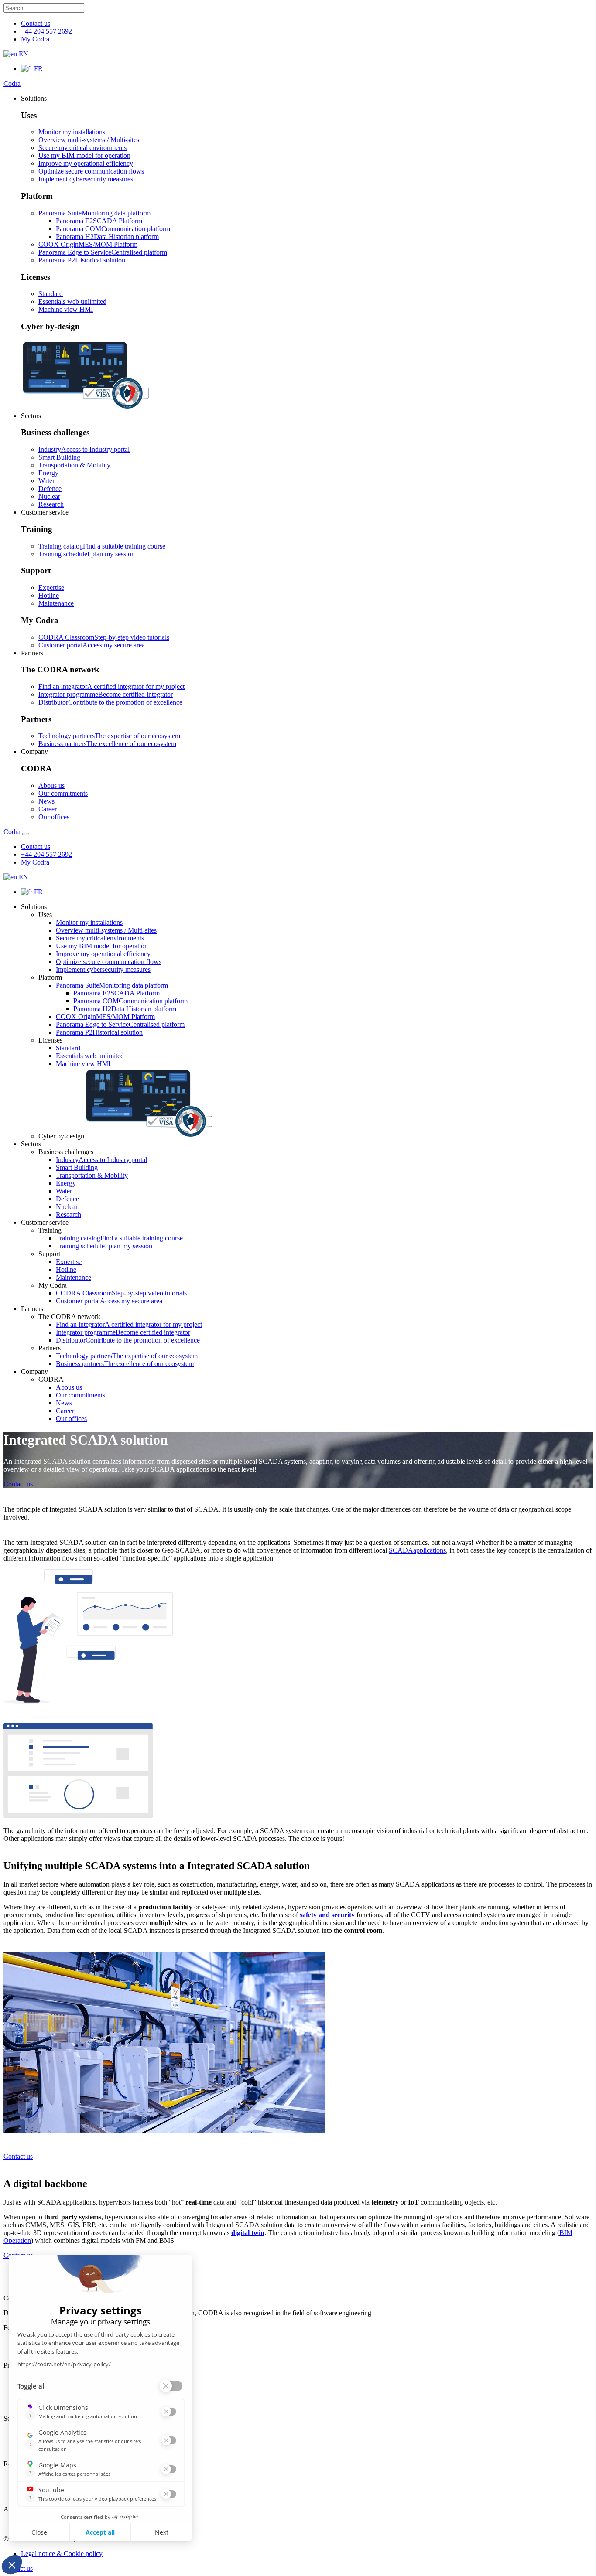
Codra (12, 83)
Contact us (18, 1484)
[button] (34, 98)
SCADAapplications (417, 1550)
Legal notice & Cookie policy (62, 2554)
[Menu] (26, 834)
